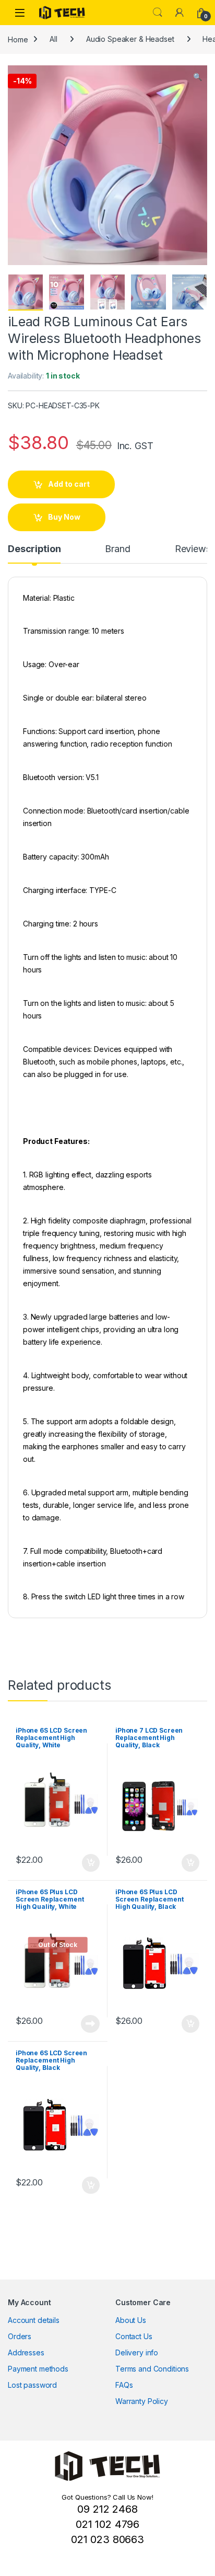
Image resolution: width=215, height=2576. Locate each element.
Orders (20, 2336)
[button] (198, 77)
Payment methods (38, 2369)
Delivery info (137, 2352)
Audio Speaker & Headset (130, 39)
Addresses (26, 2352)
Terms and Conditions (152, 2369)
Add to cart (69, 484)
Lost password (32, 2385)
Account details (34, 2320)
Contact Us (134, 2336)
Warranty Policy (142, 2401)
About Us (131, 2320)
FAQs (124, 2385)
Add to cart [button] (91, 1863)
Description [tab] (34, 549)
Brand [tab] (117, 549)
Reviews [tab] (193, 549)
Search (158, 13)
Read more (90, 2024)
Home (18, 39)
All (53, 39)
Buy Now (64, 517)
